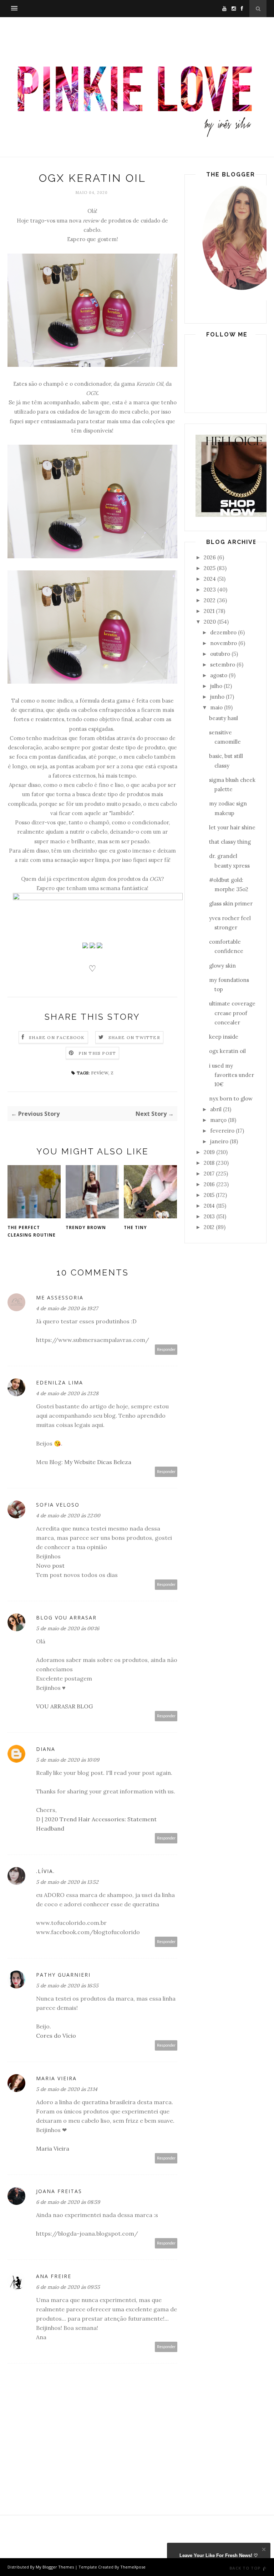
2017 (209, 1174)
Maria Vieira (56, 2078)
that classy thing (230, 842)
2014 (209, 1206)
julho (216, 686)
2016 (209, 1184)
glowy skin (222, 966)
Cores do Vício (56, 2036)
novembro (224, 643)
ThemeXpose (133, 2567)
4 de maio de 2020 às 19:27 (67, 1308)
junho (217, 697)
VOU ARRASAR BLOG (64, 1706)
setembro (223, 665)
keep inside (224, 1037)
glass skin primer (231, 903)
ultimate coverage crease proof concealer (232, 1013)
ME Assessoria (60, 1297)
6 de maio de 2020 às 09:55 (68, 2287)
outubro (220, 654)
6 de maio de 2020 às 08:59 (68, 2202)
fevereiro (222, 1131)
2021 (209, 611)
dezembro (223, 632)
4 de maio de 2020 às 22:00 (68, 1516)
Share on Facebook (57, 1037)
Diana (46, 1749)
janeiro (219, 1141)
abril (216, 1109)
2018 (209, 1163)
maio (216, 707)
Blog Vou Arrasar (66, 1618)
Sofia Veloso (58, 1505)
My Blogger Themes (55, 2567)
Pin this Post (97, 1053)
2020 (210, 622)
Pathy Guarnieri (63, 1975)
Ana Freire (54, 2276)
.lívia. (45, 1871)
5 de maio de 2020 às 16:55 (67, 1986)
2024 (210, 579)
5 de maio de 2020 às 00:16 (68, 1628)
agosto (219, 675)
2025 (210, 568)
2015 (209, 1195)
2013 (209, 1216)
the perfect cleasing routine (32, 1231)
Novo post (50, 1566)
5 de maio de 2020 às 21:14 (67, 2089)
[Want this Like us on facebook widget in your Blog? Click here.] (264, 2569)
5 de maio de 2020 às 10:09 (68, 1760)
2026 (210, 557)
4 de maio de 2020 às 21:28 (67, 1393)
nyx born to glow (231, 1099)
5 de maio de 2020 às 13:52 (67, 1882)
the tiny (135, 1227)
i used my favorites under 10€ (232, 1075)
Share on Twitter (134, 1037)
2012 (209, 1227)
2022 (210, 600)
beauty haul (224, 718)
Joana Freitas (59, 2191)
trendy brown (86, 1227)
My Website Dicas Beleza (98, 1462)
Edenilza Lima (60, 1382)
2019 (209, 1152)
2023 (210, 590)
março (218, 1120)
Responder (166, 1350)
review (100, 1072)
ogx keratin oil (227, 1051)
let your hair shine (232, 827)
